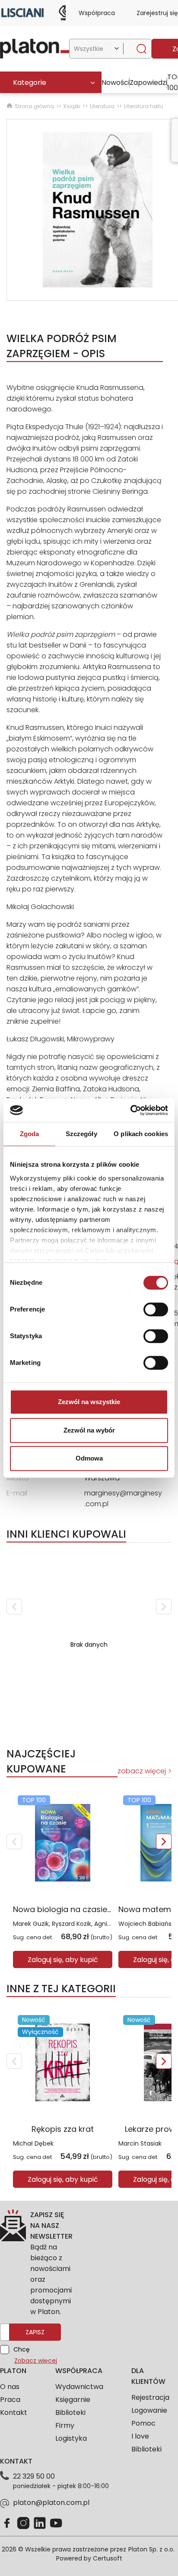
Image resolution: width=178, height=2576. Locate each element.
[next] (164, 1607)
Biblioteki (70, 2412)
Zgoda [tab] (30, 1134)
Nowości (116, 83)
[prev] (14, 1607)
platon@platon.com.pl (51, 2503)
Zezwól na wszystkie (89, 1402)
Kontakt (14, 2412)
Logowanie (149, 2410)
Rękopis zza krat (63, 2129)
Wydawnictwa (79, 2387)
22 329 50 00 (34, 2476)
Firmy (65, 2425)
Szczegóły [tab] (81, 1134)
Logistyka (71, 2438)
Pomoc (143, 2423)
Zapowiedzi (148, 83)
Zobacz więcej (36, 2361)
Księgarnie (73, 2400)
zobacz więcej (142, 1771)
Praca (10, 2400)
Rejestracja (150, 2397)
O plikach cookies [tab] (141, 1134)
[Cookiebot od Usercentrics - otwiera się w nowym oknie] (130, 1110)
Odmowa (89, 1458)
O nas (10, 2387)
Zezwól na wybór (89, 1430)
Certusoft (108, 2558)
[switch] (156, 1309)
